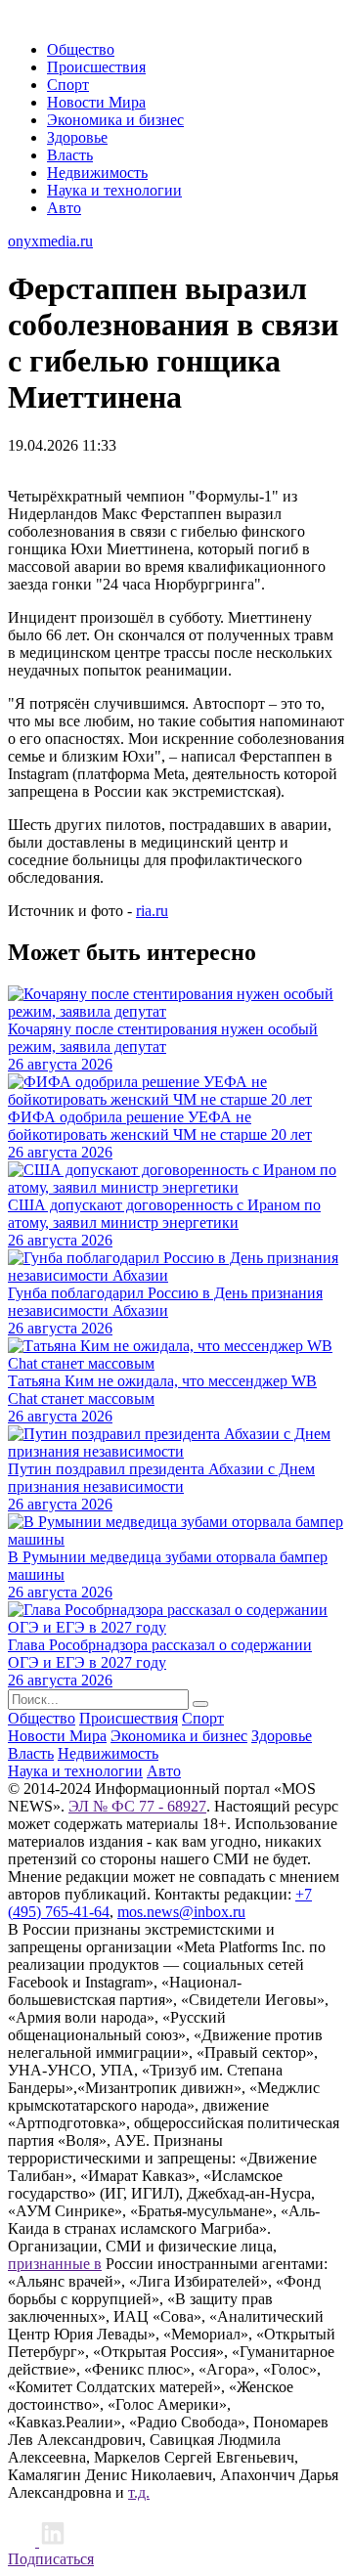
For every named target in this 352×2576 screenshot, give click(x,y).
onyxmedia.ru (50, 241)
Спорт (68, 85)
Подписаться (51, 2559)
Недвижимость (97, 173)
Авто (64, 208)
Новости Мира (96, 102)
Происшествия (96, 67)
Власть (70, 155)
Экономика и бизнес (115, 120)
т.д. (139, 2492)
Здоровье (77, 137)
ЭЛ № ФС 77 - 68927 (137, 1806)
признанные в (55, 2264)
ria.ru (152, 911)
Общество (81, 49)
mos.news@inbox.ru (181, 1912)
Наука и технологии (114, 190)
